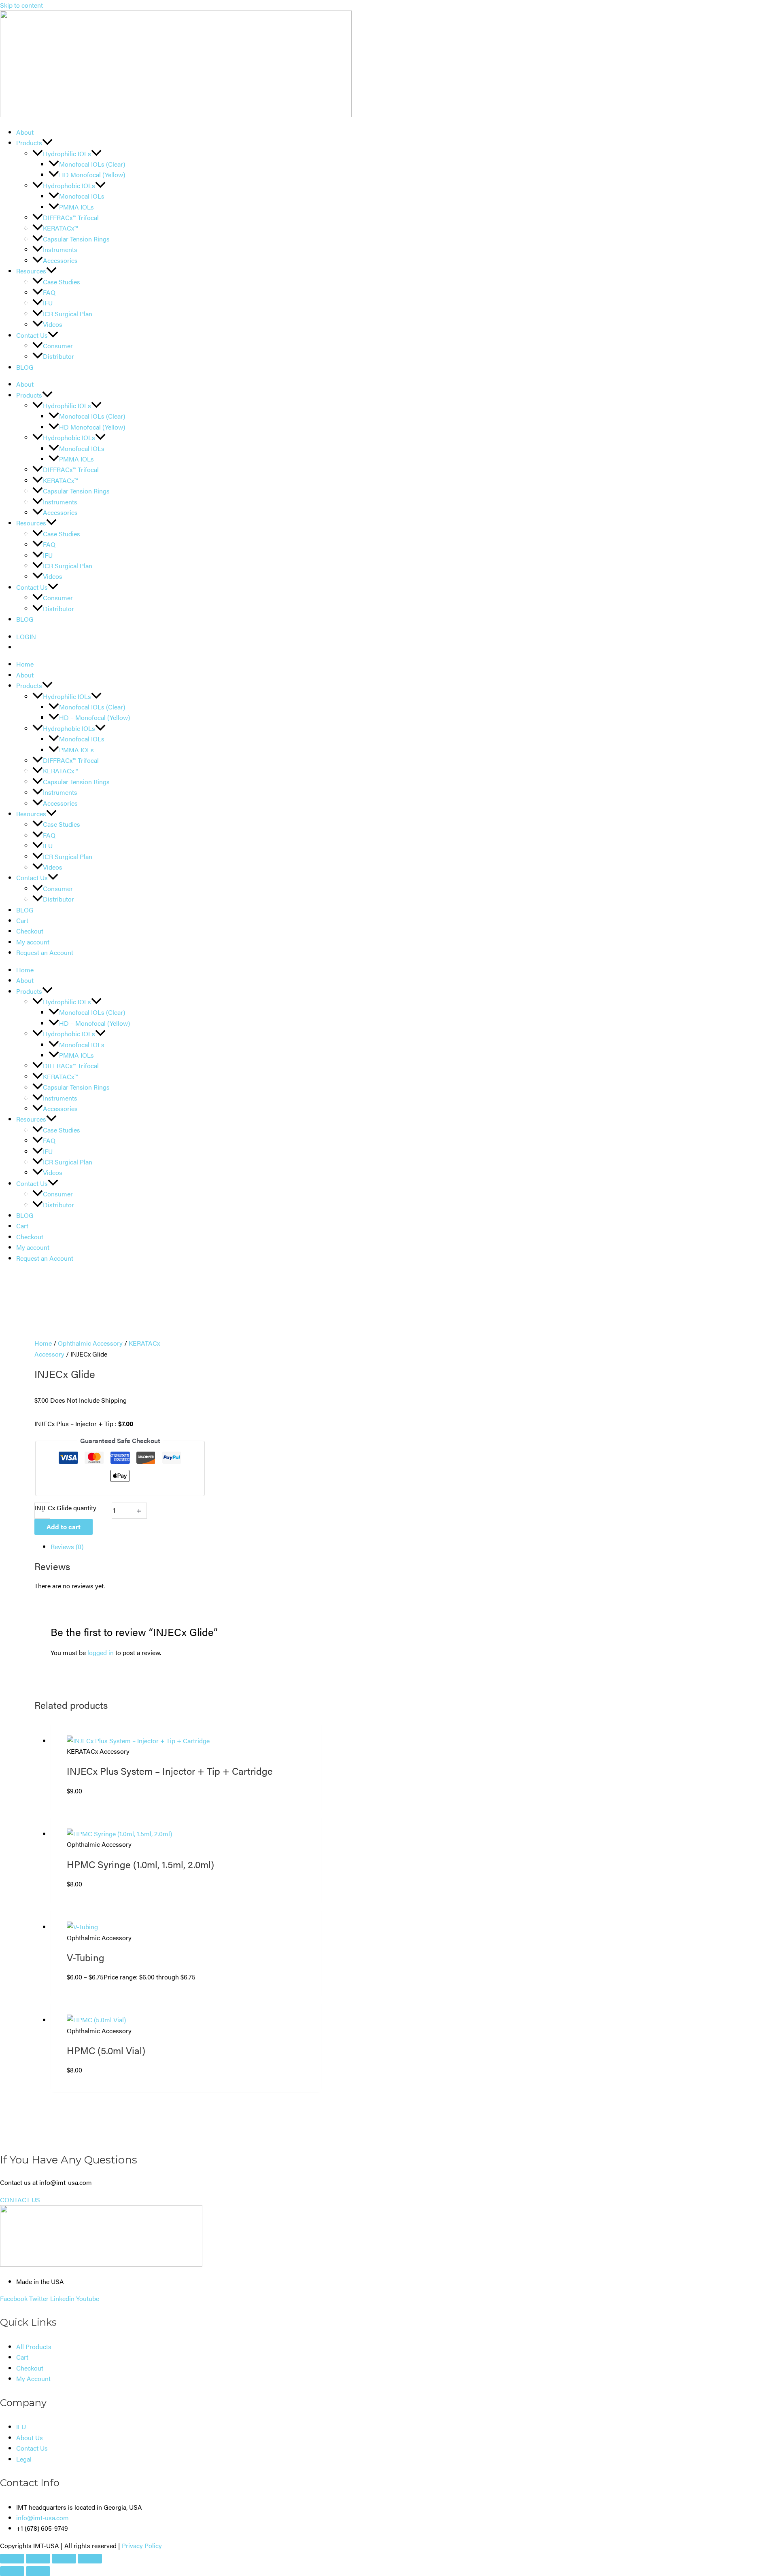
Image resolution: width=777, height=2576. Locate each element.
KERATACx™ (60, 228)
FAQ (49, 292)
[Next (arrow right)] (38, 2571)
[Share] (64, 2559)
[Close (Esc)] (90, 2559)
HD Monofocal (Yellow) (92, 175)
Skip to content (21, 5)
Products (29, 143)
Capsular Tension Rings (76, 239)
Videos (53, 324)
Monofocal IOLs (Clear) (92, 164)
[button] (47, 143)
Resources (31, 271)
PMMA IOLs (76, 207)
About (25, 132)
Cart (22, 920)
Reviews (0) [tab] (67, 1546)
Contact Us (32, 335)
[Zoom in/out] (12, 2559)
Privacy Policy (142, 2545)
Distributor (58, 356)
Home (25, 664)
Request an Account (45, 952)
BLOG (25, 367)
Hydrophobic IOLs (69, 185)
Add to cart (64, 1527)
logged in (101, 1652)
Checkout (30, 931)
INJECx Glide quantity (66, 1508)
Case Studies (62, 282)
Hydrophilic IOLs (67, 153)
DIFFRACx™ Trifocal (71, 217)
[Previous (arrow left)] (12, 2571)
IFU (48, 303)
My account (33, 942)
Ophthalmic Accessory (90, 1343)
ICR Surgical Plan (68, 314)
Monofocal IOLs (82, 196)
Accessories (60, 260)
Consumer (58, 346)
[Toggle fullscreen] (38, 2559)
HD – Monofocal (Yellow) (94, 717)
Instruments (60, 249)
